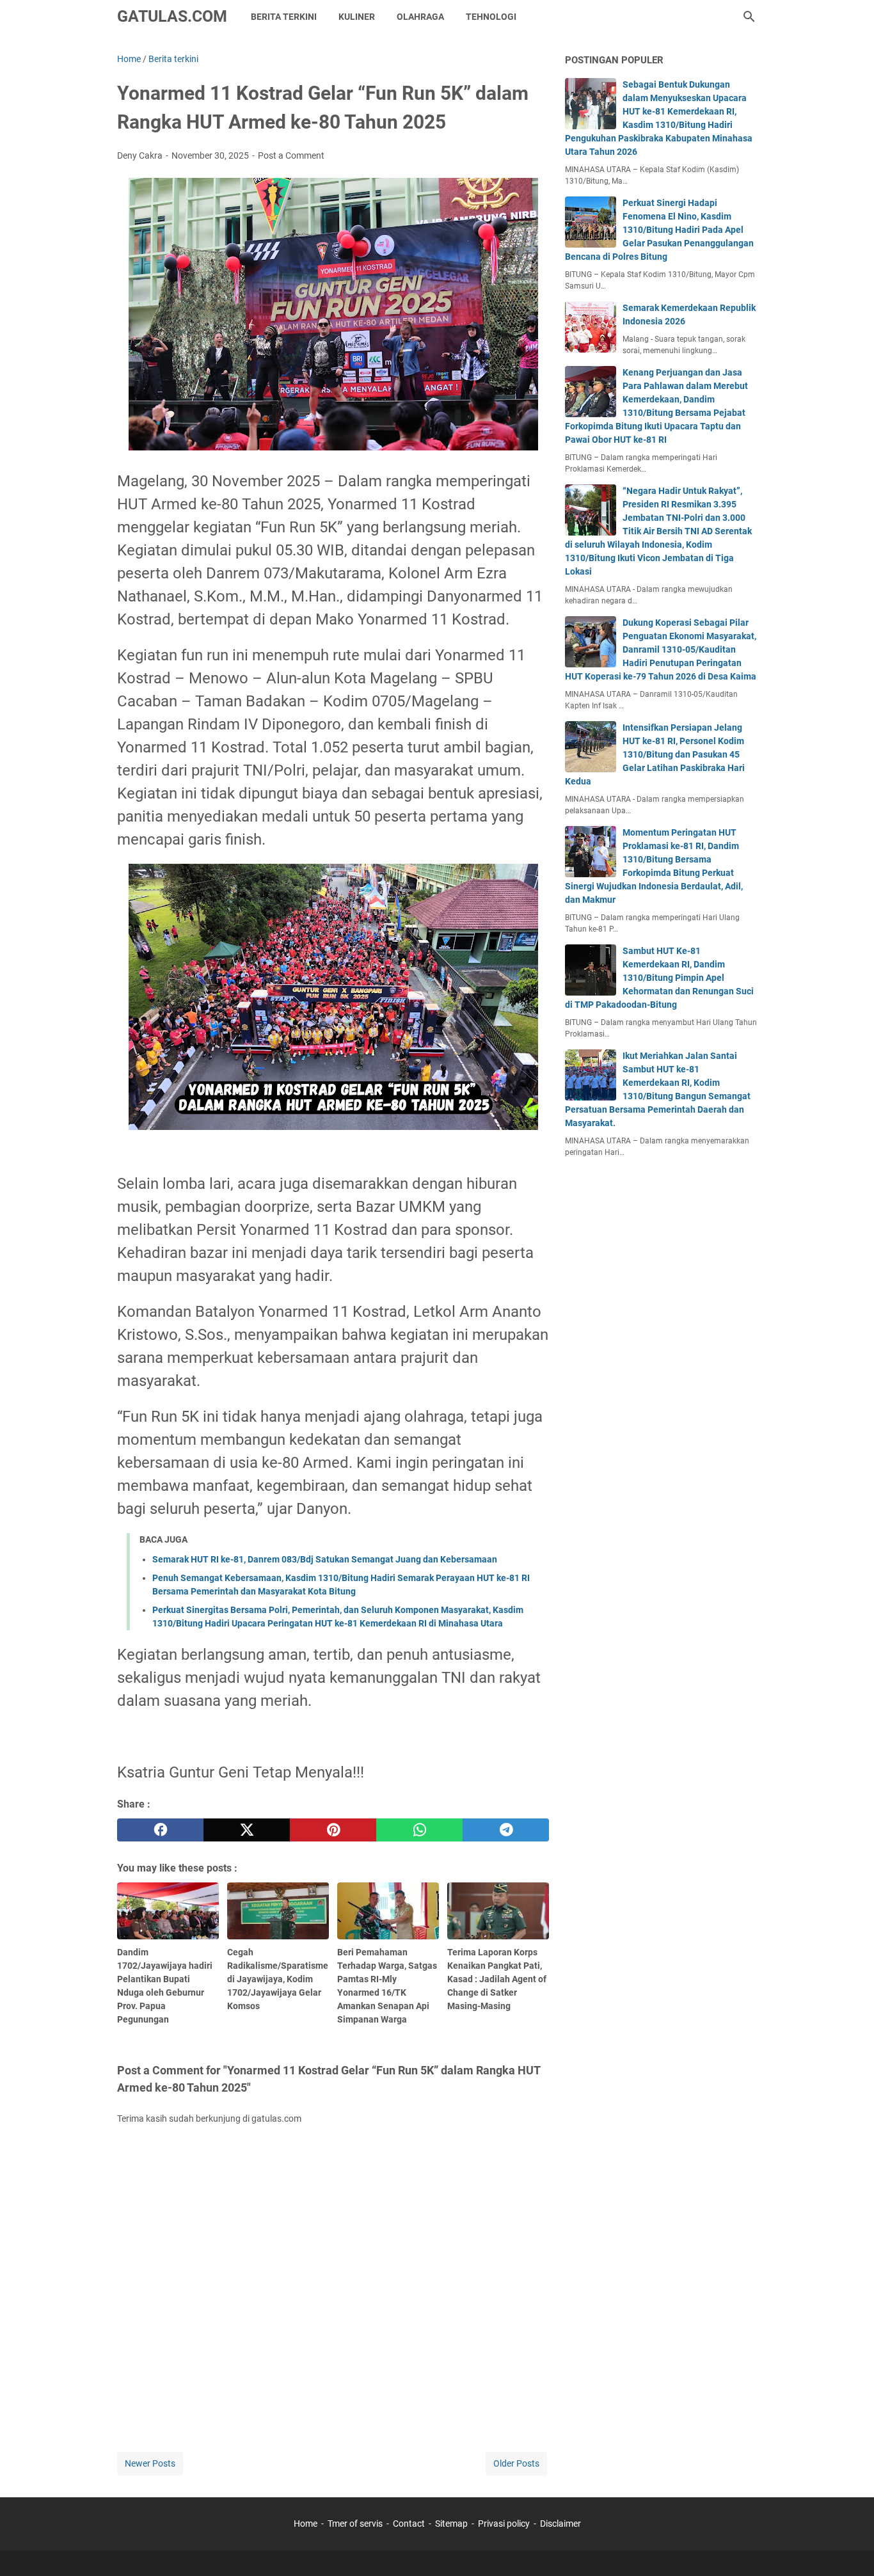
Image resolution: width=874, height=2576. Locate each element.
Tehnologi (491, 17)
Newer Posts (150, 2463)
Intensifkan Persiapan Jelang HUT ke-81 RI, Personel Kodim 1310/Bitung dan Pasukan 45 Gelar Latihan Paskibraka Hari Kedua (655, 754)
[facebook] (160, 1830)
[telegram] (506, 1830)
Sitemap (451, 2524)
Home (306, 2524)
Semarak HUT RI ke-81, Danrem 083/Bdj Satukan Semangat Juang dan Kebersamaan (325, 1559)
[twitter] (247, 1830)
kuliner (357, 17)
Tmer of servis (355, 2524)
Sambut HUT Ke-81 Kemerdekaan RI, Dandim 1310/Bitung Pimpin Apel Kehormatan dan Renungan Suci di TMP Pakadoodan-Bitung (659, 978)
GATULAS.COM (172, 16)
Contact (409, 2524)
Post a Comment (291, 155)
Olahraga (420, 17)
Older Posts (516, 2463)
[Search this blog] (749, 17)
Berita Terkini (284, 17)
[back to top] (848, 2547)
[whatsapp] (419, 1830)
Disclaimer (560, 2524)
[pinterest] (333, 1830)
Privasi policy (504, 2524)
